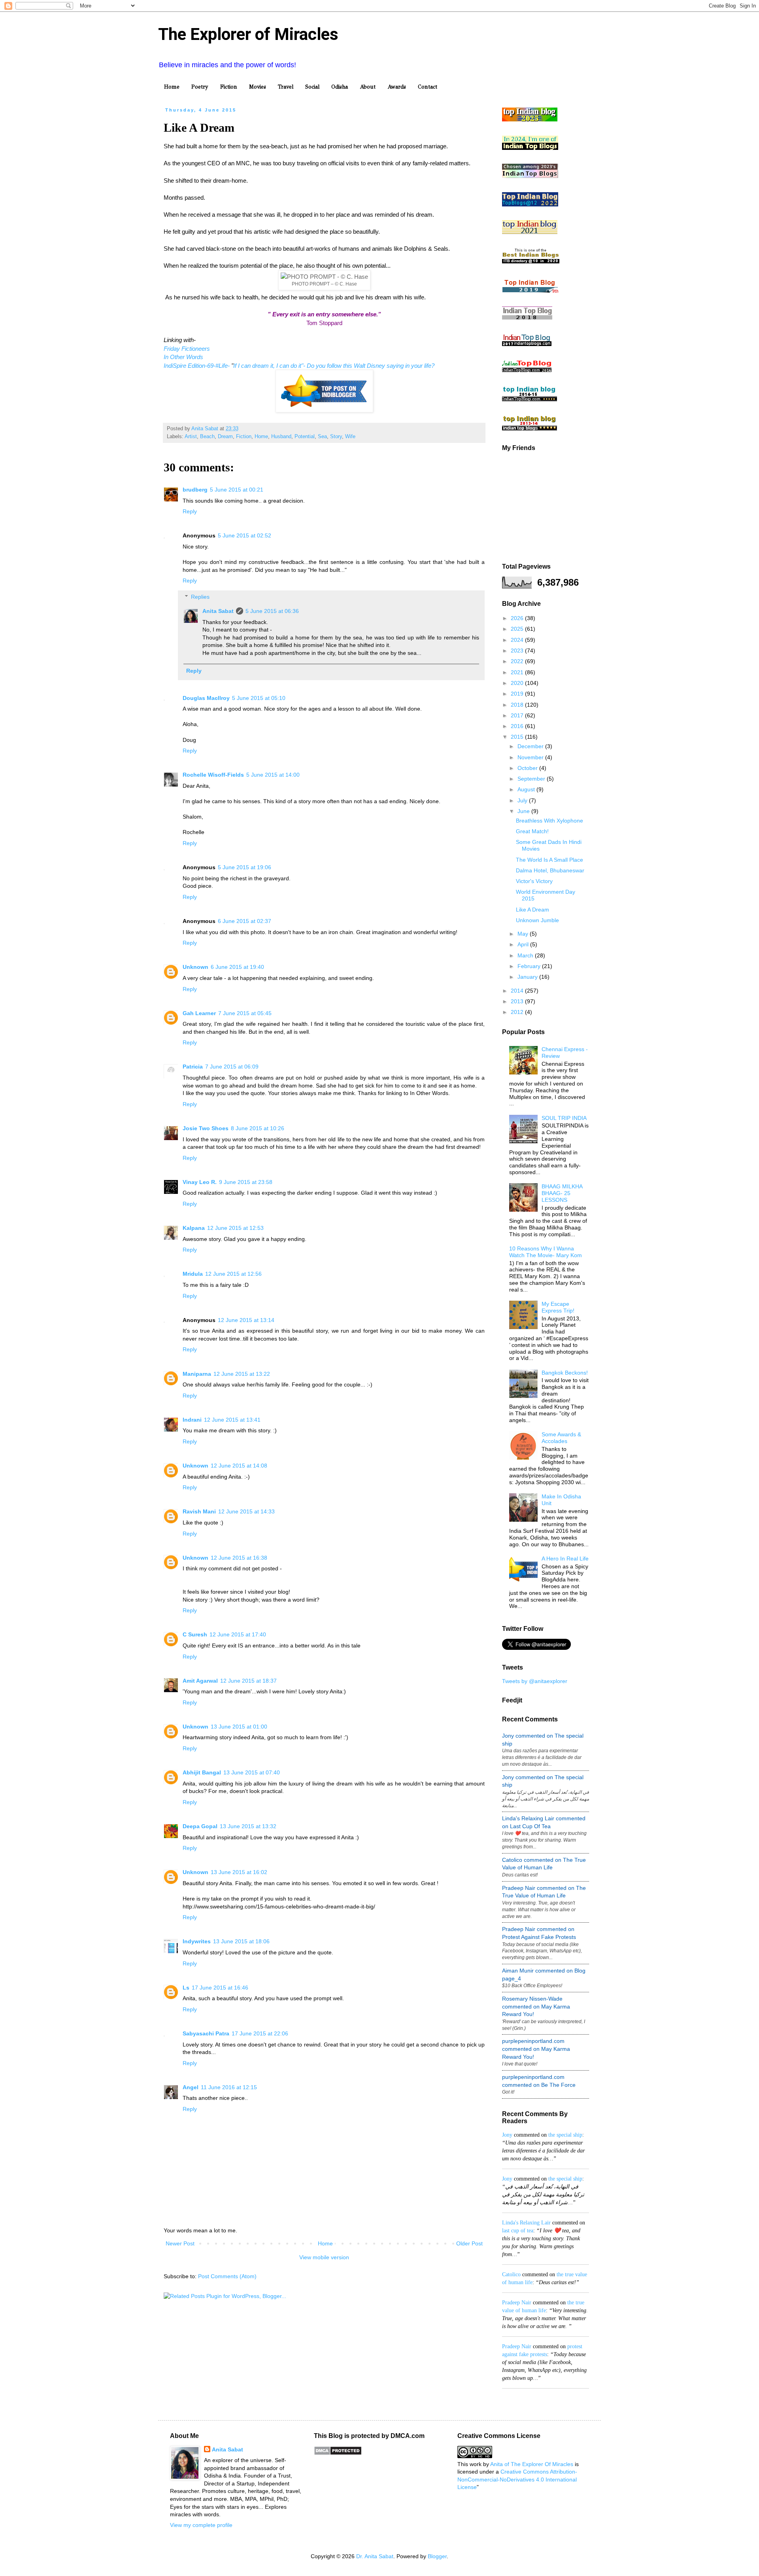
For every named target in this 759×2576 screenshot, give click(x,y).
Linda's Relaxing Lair (526, 2223)
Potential (305, 437)
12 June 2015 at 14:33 (246, 1511)
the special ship (565, 2135)
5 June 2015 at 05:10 (259, 698)
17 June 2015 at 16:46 (220, 1988)
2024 (518, 640)
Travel (286, 87)
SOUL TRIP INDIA (564, 1118)
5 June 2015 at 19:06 (245, 867)
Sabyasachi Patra (206, 2033)
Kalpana (194, 1228)
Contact (428, 87)
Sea (322, 437)
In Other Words (183, 357)
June (524, 811)
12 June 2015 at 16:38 (239, 1558)
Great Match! (532, 831)
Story (336, 437)
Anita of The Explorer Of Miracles (532, 2464)
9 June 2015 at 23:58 (246, 1182)
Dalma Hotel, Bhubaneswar (550, 870)
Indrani (192, 1420)
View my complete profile (201, 2525)
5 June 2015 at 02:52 (245, 535)
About (368, 87)
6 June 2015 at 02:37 (245, 921)
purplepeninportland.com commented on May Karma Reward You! (536, 2049)
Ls (186, 1988)
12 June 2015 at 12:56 (233, 1274)
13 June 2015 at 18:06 (241, 1941)
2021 (518, 672)
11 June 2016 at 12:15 (229, 2087)
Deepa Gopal (200, 1826)
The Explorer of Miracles (248, 34)
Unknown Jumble (537, 920)
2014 (518, 991)
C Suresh (195, 1634)
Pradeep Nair (517, 2303)
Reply (190, 511)
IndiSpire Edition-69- (190, 366)
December (531, 746)
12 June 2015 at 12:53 (235, 1228)
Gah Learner (199, 1013)
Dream (225, 437)
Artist (191, 437)
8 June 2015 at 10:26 (258, 1128)
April (524, 944)
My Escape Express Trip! (558, 1307)
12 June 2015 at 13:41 (232, 1420)
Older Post (469, 2243)
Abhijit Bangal (202, 1772)
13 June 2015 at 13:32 (248, 1826)
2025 (518, 629)
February (530, 966)
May (524, 934)
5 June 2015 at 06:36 (272, 611)
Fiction (229, 87)
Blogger (437, 2556)
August (527, 789)
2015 (518, 737)
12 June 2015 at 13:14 (246, 1320)
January (528, 977)
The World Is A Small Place (549, 860)
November (531, 757)
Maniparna (197, 1374)
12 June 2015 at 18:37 (248, 1681)
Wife (350, 437)
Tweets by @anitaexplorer (535, 1681)
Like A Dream (532, 910)
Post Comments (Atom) (227, 2276)
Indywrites (197, 1941)
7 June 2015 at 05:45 (245, 1013)
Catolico (511, 2274)
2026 (518, 618)
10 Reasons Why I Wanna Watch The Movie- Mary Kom (546, 1252)
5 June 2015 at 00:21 (237, 490)
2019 (518, 694)
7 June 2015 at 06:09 (232, 1067)
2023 (518, 651)
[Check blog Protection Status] (338, 2453)
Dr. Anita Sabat (375, 2556)
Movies (258, 87)
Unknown (195, 967)
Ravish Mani (199, 1511)
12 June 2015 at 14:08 (239, 1466)
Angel (191, 2087)
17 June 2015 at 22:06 (260, 2033)
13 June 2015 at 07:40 (252, 1772)
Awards (397, 87)
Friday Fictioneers (187, 349)
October (528, 768)
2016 (518, 726)
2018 (518, 705)
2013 (518, 1001)
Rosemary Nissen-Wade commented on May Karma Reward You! (536, 2006)
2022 (518, 661)
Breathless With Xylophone (549, 821)
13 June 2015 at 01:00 (239, 1727)
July (523, 800)
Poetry (200, 87)
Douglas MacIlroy (206, 698)
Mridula (193, 1274)
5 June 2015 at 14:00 (273, 775)
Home (172, 87)
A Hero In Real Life (565, 1558)
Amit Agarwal (200, 1681)
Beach (207, 437)
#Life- (223, 366)
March (526, 955)
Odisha (340, 87)
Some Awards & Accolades (561, 1438)
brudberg (195, 490)
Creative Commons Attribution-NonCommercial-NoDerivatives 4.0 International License (517, 2479)
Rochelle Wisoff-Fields (213, 775)
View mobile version (324, 2257)
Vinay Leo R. (200, 1182)
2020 (518, 683)
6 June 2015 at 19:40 (237, 967)
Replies (200, 597)
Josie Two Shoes (206, 1128)
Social (312, 87)
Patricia (193, 1067)
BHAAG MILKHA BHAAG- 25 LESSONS (562, 1193)
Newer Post (180, 2243)
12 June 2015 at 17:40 (238, 1634)
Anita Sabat (218, 611)
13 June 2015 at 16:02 (239, 1872)
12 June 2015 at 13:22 (242, 1374)
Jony (507, 2135)
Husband (281, 437)
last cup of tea (518, 2231)
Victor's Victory (534, 881)
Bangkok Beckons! (565, 1373)
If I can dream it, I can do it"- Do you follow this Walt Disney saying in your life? (334, 366)
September (532, 779)
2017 (518, 715)
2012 (518, 1012)
